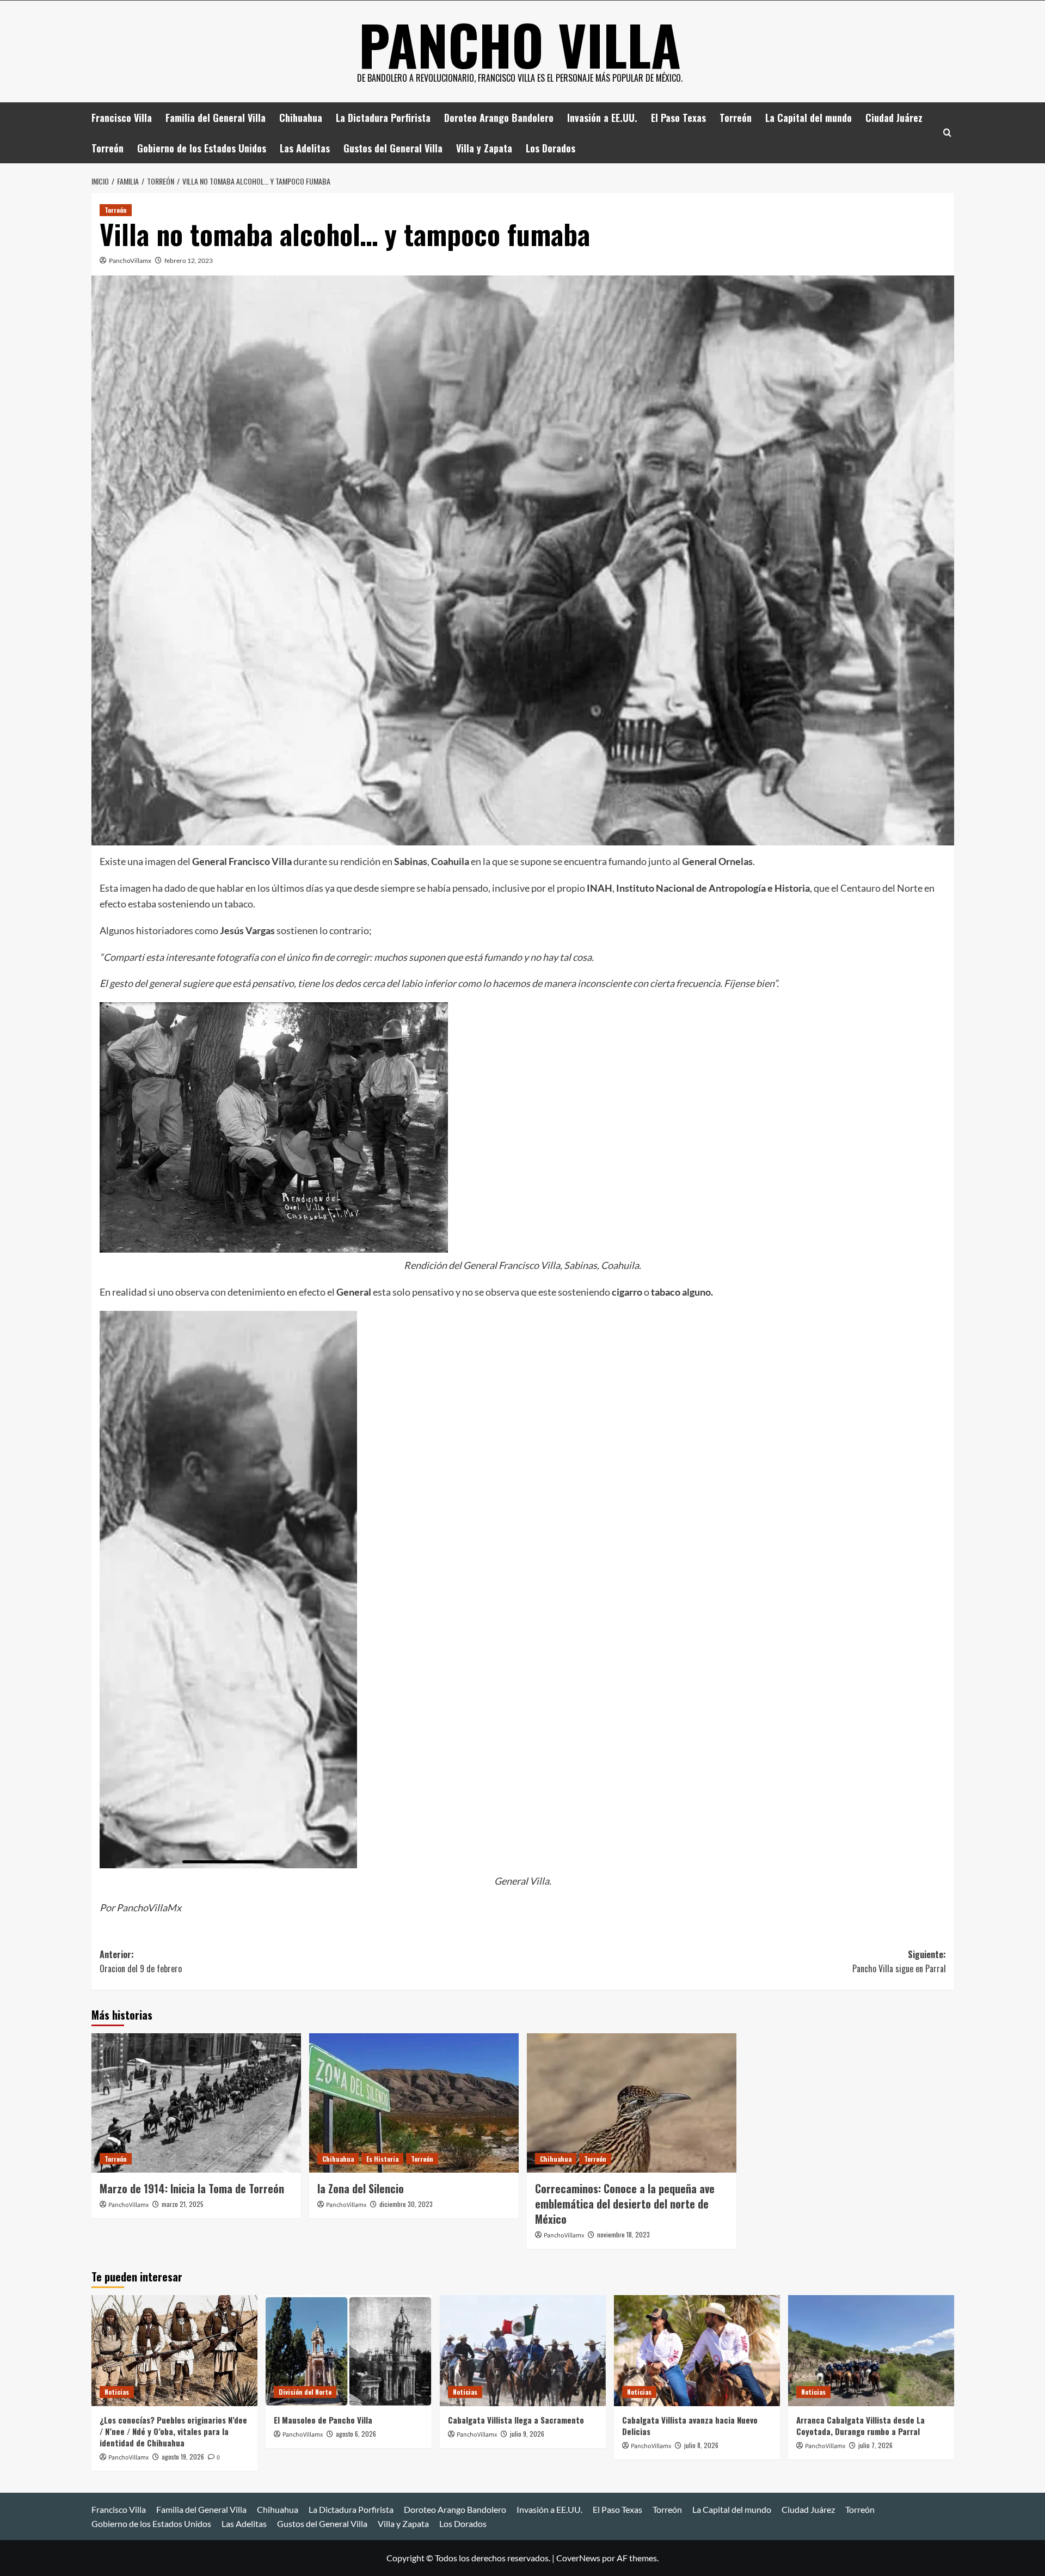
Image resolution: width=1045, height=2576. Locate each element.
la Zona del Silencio (361, 2188)
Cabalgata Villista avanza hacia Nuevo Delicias (690, 2425)
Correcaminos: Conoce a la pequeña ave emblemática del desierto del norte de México (625, 2204)
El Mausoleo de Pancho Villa (323, 2420)
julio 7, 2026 (875, 2445)
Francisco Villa (122, 118)
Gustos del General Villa (393, 148)
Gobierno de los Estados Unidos (202, 148)
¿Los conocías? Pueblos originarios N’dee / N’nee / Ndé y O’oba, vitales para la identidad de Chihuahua (173, 2431)
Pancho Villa (520, 44)
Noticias (117, 2392)
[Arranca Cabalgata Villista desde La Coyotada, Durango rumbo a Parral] (871, 2350)
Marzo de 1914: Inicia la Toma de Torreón (192, 2188)
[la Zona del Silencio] (414, 2103)
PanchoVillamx (130, 260)
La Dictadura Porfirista (383, 118)
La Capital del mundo (809, 118)
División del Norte (305, 2392)
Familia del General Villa (216, 118)
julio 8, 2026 (701, 2445)
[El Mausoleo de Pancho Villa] (349, 2350)
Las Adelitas (305, 148)
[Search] (947, 133)
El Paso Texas (678, 118)
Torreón (736, 118)
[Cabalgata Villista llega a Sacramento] (523, 2350)
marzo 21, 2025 (183, 2204)
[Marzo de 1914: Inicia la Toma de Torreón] (196, 2103)
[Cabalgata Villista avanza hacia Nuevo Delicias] (697, 2350)
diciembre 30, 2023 (406, 2204)
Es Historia (382, 2159)
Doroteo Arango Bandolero (499, 118)
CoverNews (578, 2558)
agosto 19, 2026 (183, 2457)
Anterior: (141, 1961)
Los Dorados (551, 148)
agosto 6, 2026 (356, 2434)
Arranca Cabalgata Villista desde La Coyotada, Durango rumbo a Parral (860, 2425)
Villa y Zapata (484, 148)
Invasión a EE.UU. (602, 118)
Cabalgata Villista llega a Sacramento (516, 2420)
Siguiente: (899, 1961)
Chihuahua (301, 118)
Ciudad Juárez (894, 118)
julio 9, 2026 (527, 2434)
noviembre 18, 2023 (623, 2234)
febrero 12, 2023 (189, 260)
